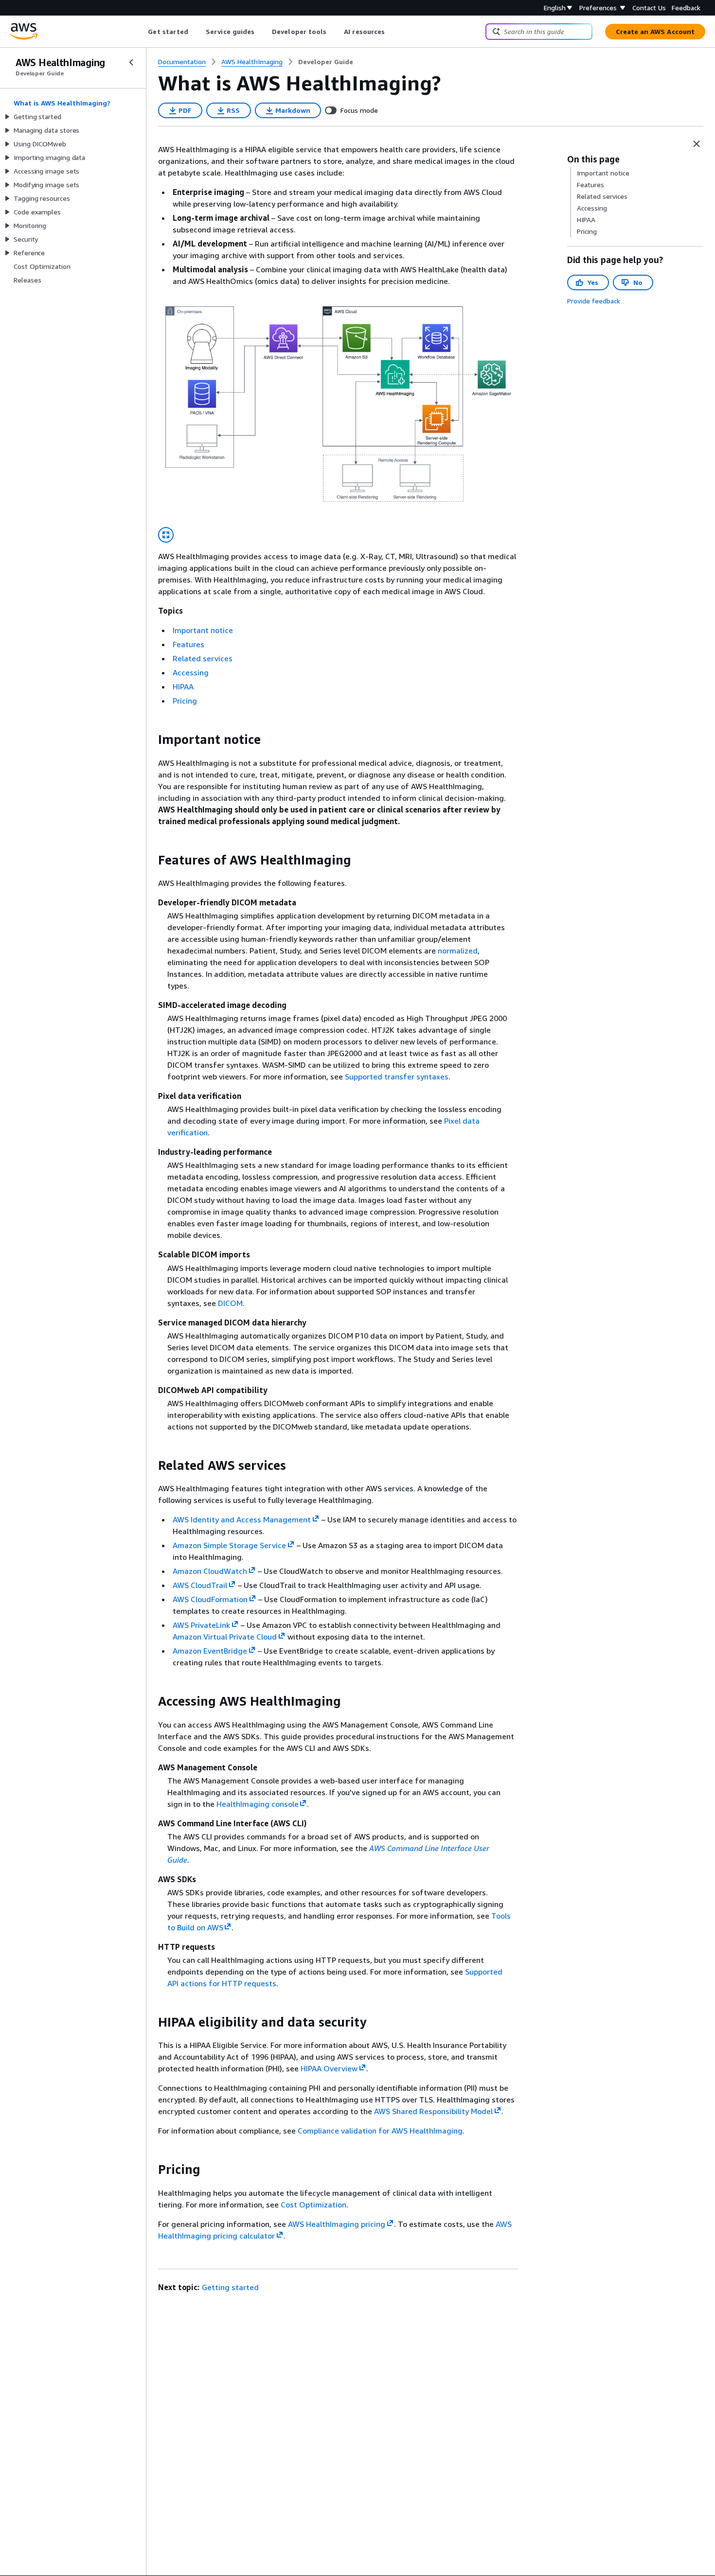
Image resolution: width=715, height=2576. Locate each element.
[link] (326, 62)
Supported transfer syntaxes (397, 1076)
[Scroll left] (141, 32)
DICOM (230, 1303)
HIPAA (183, 687)
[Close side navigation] (131, 62)
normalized (458, 951)
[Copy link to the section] (150, 740)
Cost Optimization (313, 2205)
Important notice (203, 630)
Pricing (185, 701)
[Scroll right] (392, 32)
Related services (203, 658)
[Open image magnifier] (166, 535)
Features (188, 644)
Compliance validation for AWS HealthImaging (380, 2131)
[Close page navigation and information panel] (697, 144)
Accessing (191, 672)
